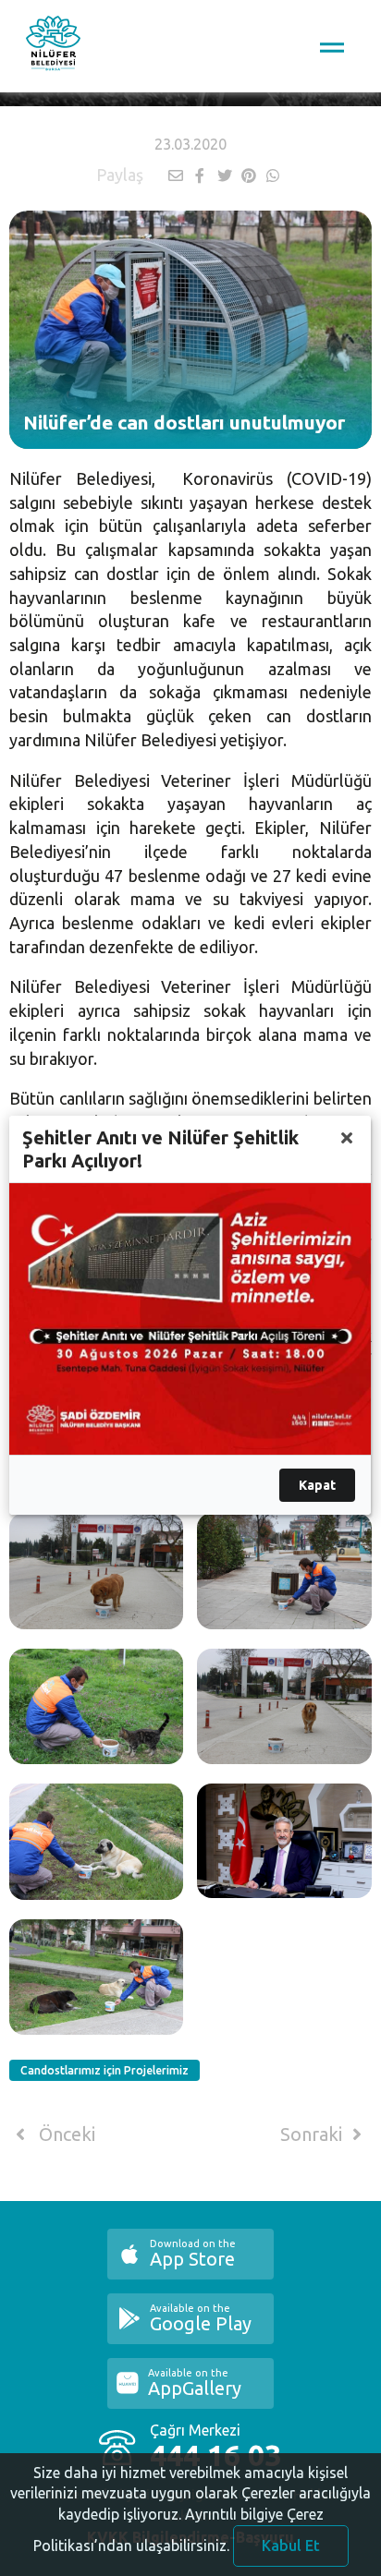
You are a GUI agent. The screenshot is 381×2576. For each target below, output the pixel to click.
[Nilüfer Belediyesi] (53, 46)
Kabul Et (291, 2546)
